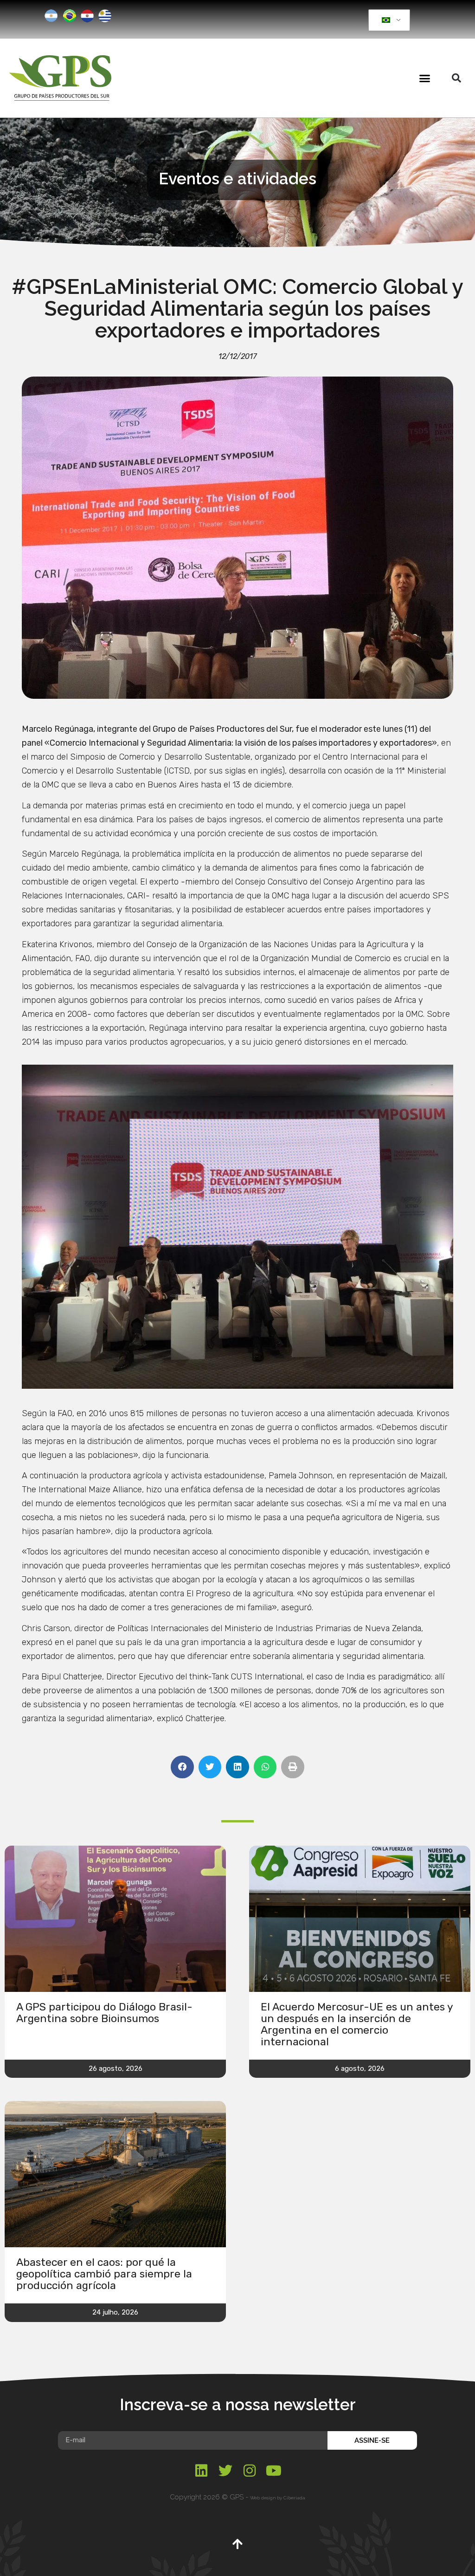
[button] (424, 78)
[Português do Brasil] (388, 20)
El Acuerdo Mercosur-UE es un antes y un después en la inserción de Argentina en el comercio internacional (357, 2024)
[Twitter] (225, 2471)
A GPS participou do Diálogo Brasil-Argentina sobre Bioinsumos (104, 2013)
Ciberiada (294, 2498)
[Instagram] (250, 2471)
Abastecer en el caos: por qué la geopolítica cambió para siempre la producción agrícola (104, 2274)
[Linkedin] (201, 2471)
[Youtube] (274, 2471)
